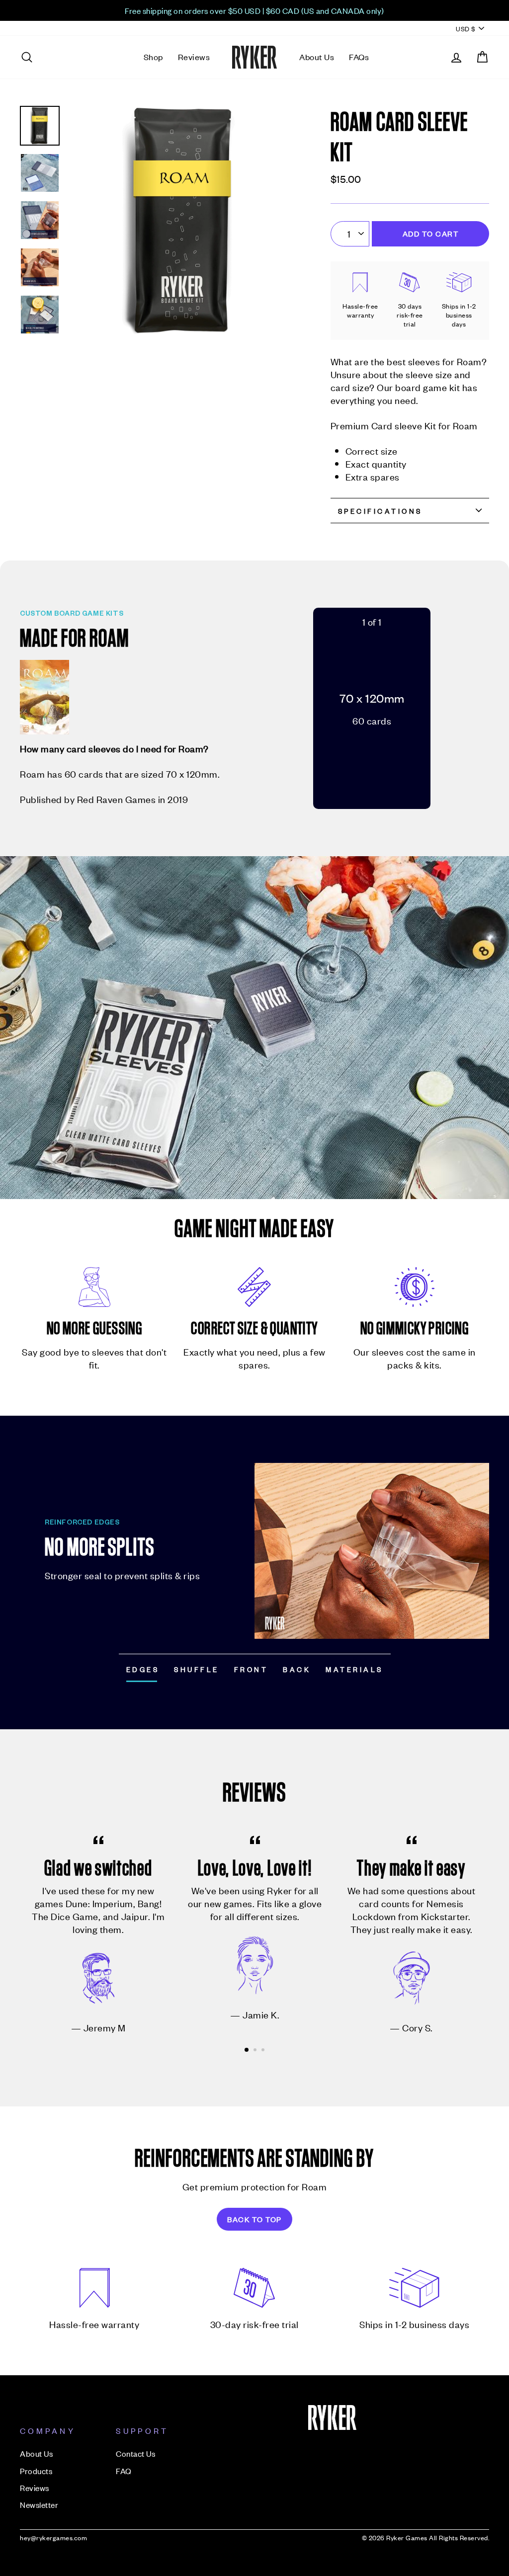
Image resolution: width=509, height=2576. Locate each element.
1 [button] (247, 2050)
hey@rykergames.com (53, 2537)
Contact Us (135, 2453)
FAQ (124, 2471)
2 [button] (256, 2051)
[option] (254, 10)
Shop (153, 57)
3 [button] (264, 2051)
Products (36, 2471)
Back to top (254, 2219)
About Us (317, 57)
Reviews (194, 57)
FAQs (359, 57)
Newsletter (39, 2504)
